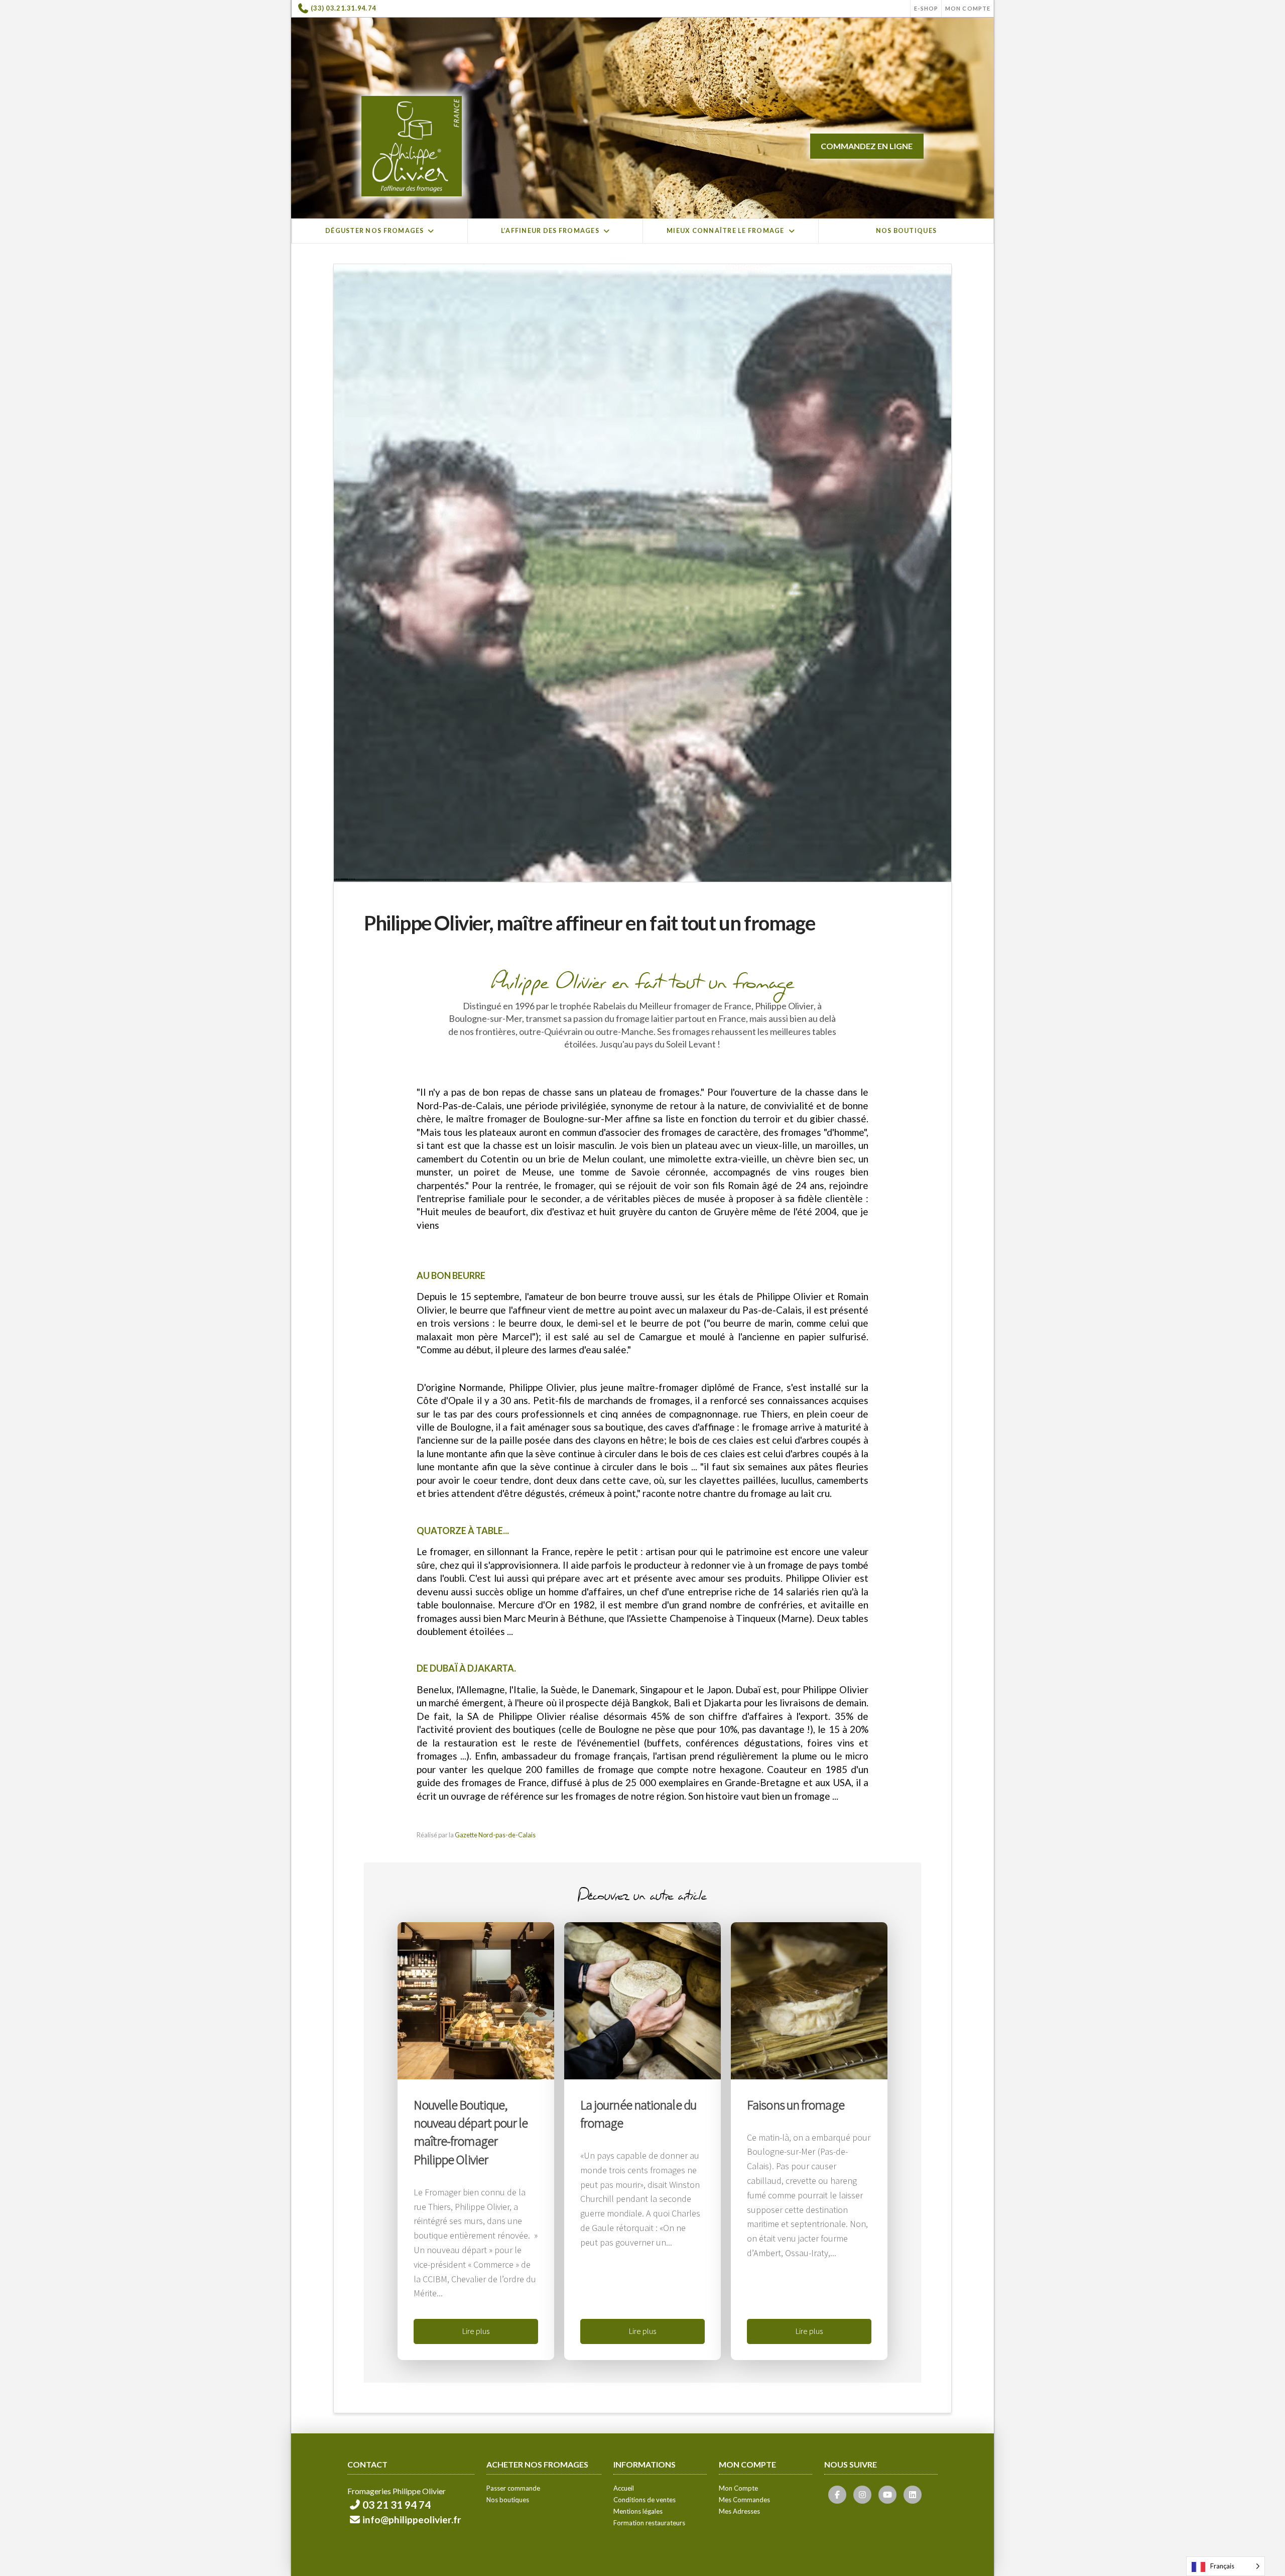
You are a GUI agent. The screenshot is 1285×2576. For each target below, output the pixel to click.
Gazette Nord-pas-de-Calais (495, 1835)
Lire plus (476, 2331)
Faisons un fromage (796, 2104)
